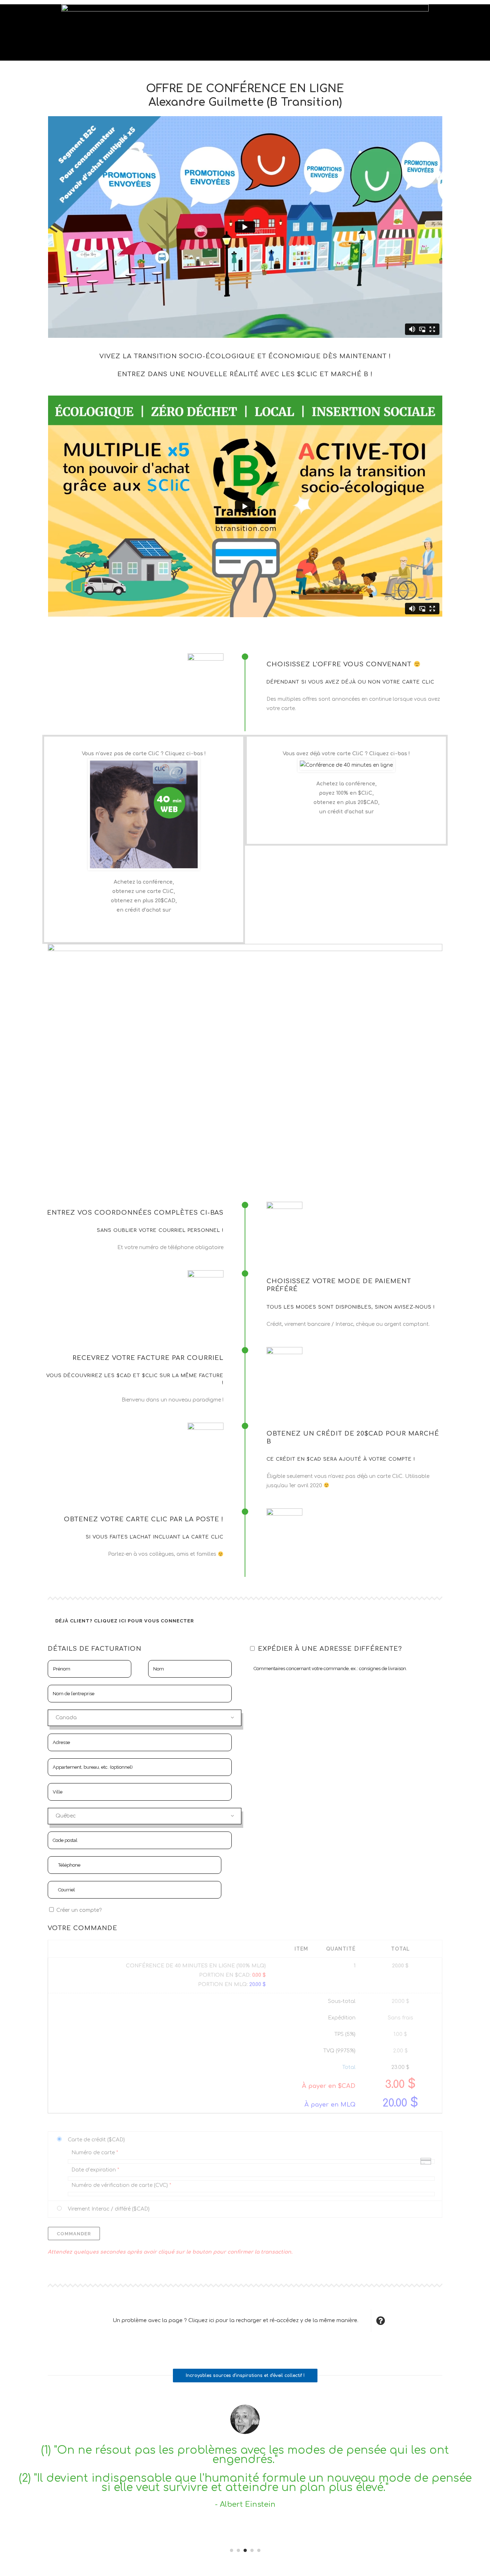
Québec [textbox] (66, 1816)
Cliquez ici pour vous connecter (144, 1621)
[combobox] (145, 1718)
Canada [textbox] (66, 1718)
